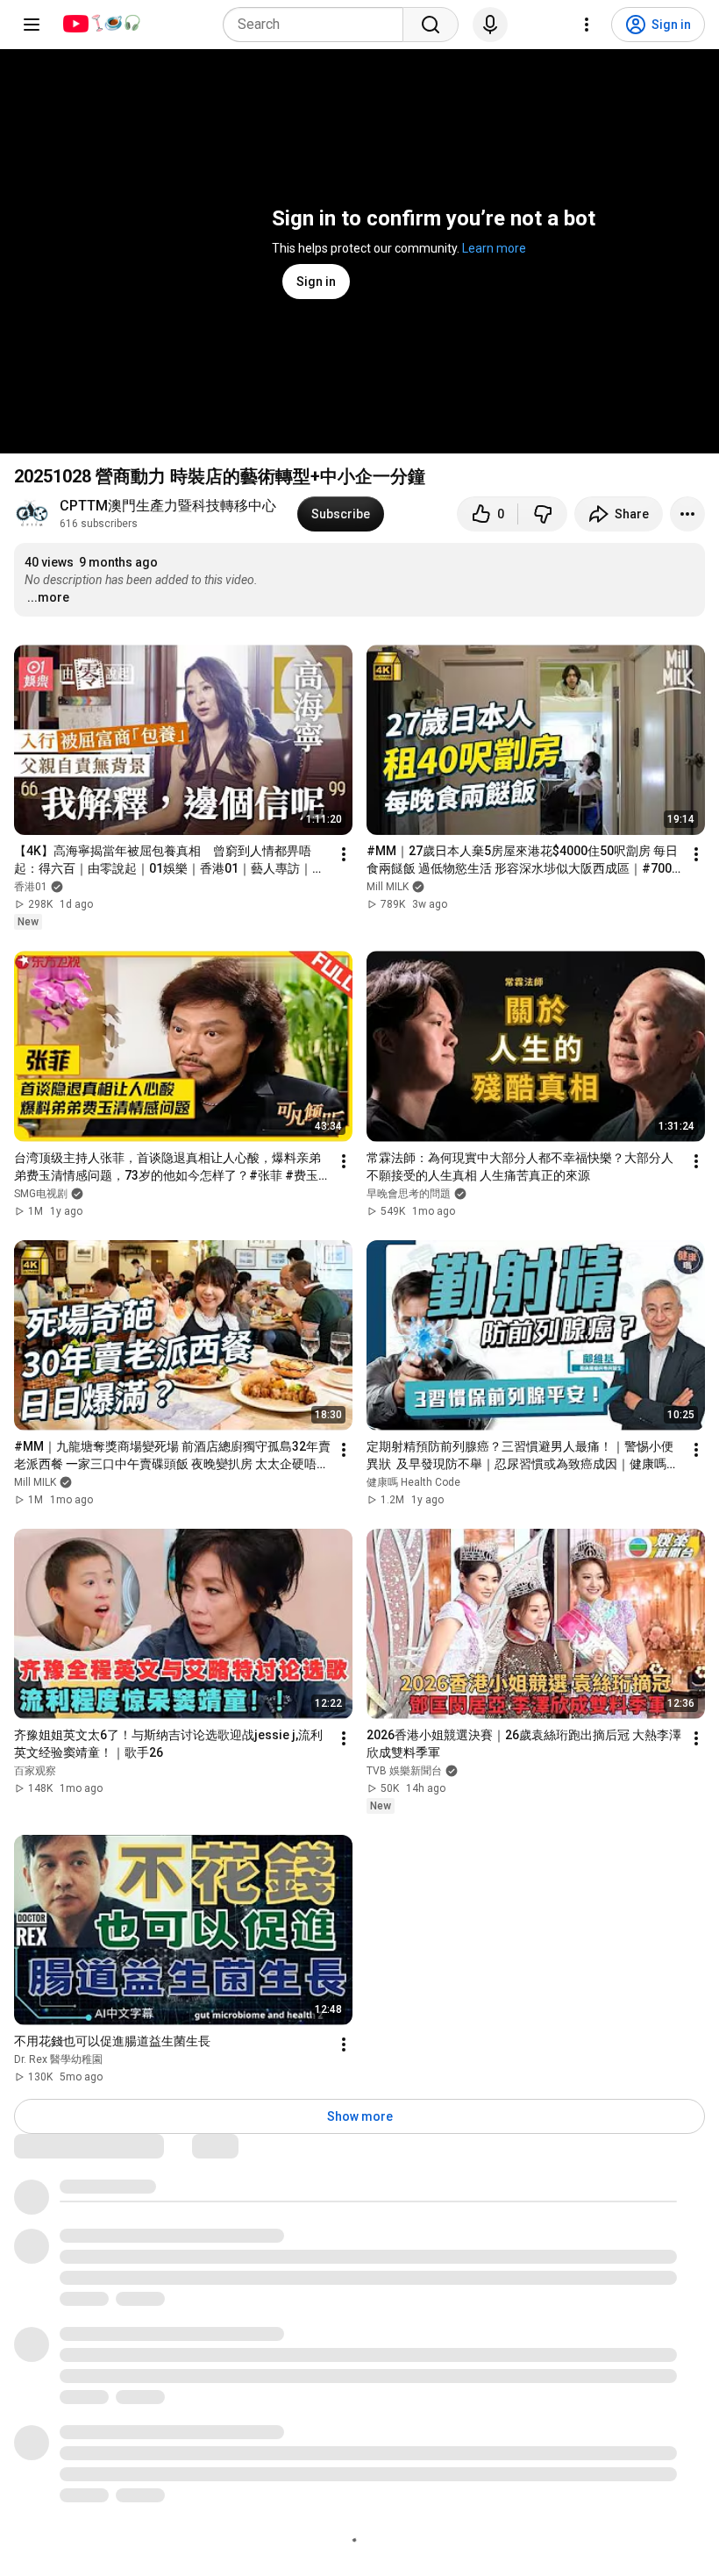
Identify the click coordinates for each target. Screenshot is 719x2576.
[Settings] (587, 25)
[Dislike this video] (543, 514)
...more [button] (48, 597)
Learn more (494, 248)
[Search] (431, 25)
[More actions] (687, 514)
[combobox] (318, 25)
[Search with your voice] (490, 25)
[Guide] (32, 25)
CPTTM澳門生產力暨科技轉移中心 (168, 506)
